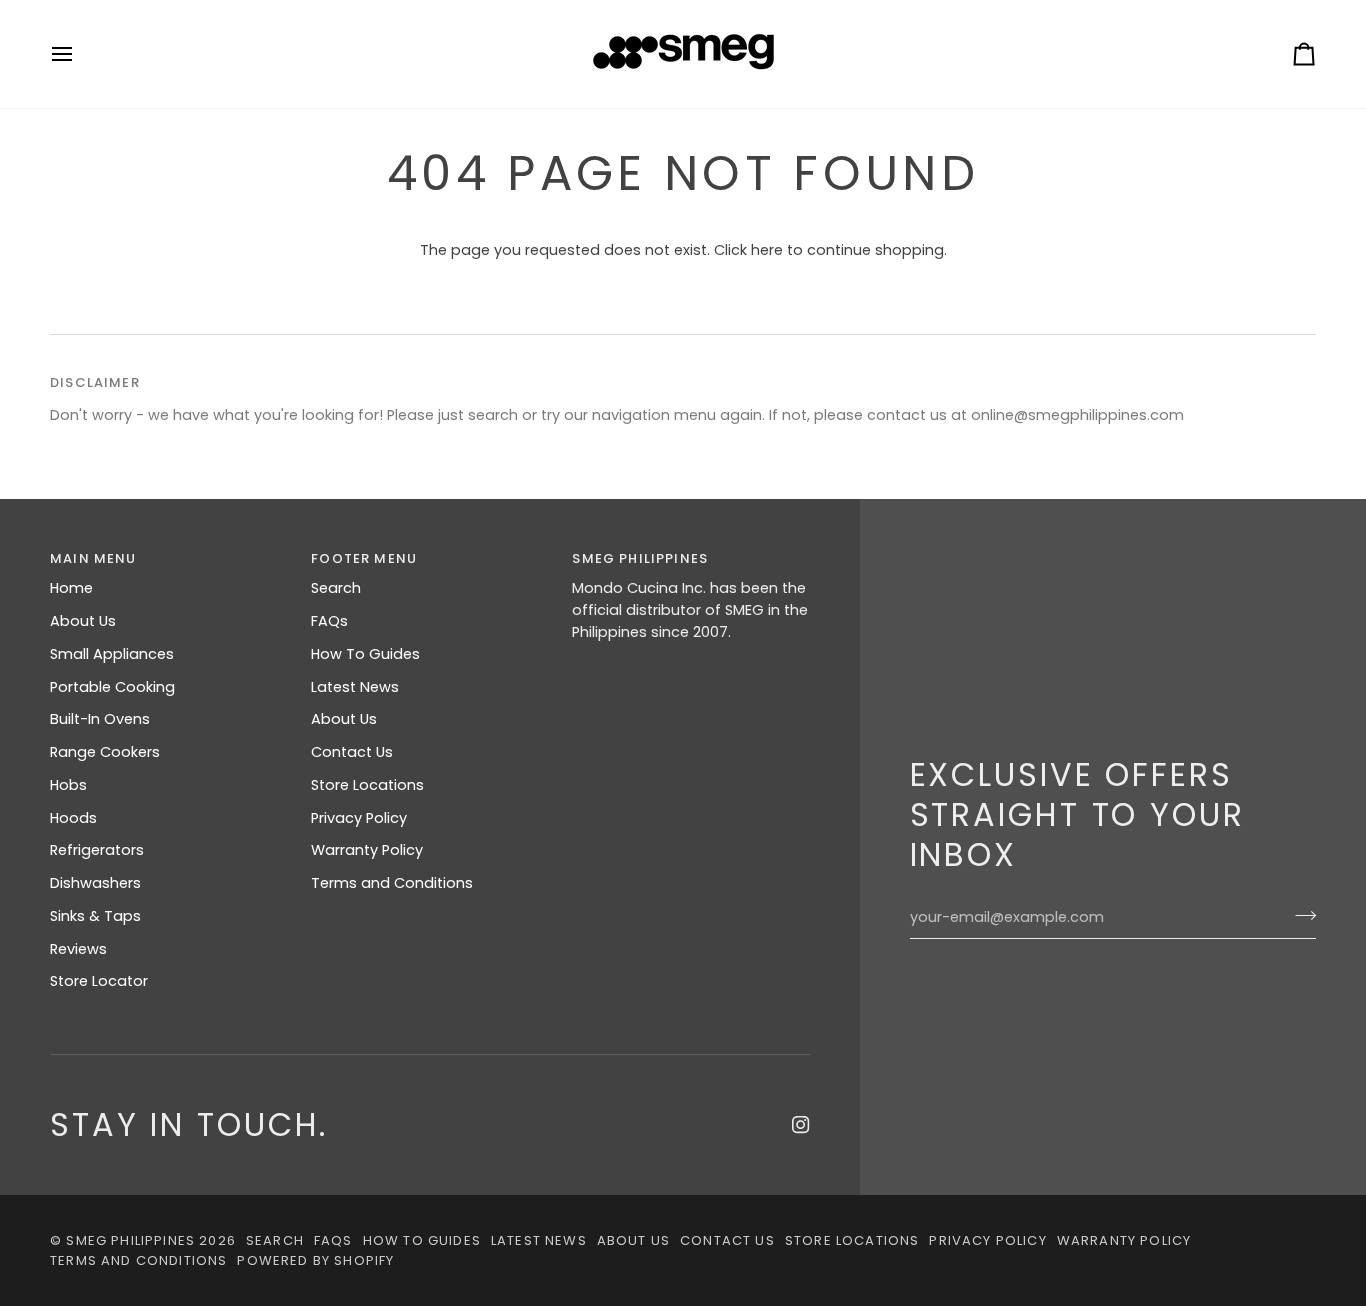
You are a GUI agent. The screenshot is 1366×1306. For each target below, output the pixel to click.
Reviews (78, 949)
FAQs (329, 621)
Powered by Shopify (315, 1260)
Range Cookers (105, 752)
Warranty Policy (367, 850)
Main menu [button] (93, 558)
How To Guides (365, 654)
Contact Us (352, 752)
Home (71, 588)
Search (336, 588)
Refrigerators (97, 850)
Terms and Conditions (392, 883)
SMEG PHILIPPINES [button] (640, 558)
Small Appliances (112, 654)
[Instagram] (801, 1125)
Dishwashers (95, 883)
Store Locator (99, 981)
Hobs (68, 785)
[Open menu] (80, 54)
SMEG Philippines (130, 1240)
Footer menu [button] (364, 558)
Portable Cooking (112, 687)
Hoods (73, 818)
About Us (83, 621)
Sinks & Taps (95, 916)
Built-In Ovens (100, 719)
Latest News (355, 687)
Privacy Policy (359, 818)
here (767, 250)
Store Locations (367, 785)
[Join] (1299, 915)
